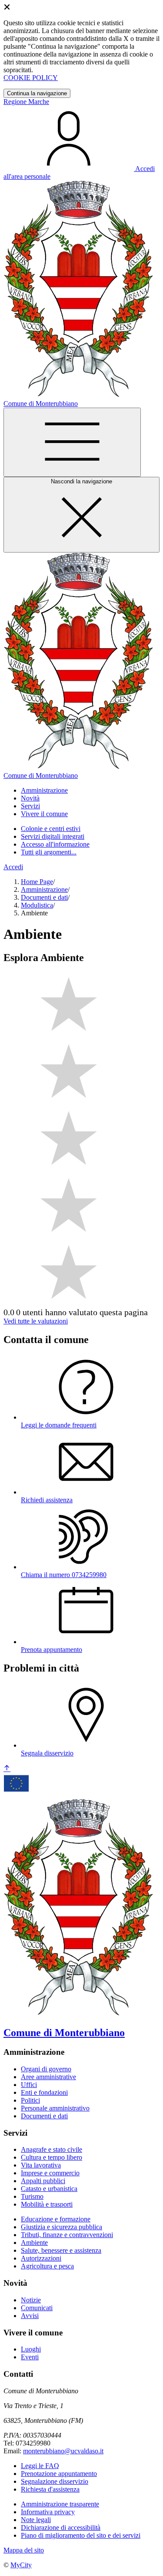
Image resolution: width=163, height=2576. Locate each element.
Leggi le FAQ (40, 2466)
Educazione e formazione (56, 2219)
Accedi (13, 867)
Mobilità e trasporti (47, 2204)
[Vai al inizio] (7, 1769)
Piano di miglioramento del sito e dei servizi (81, 2535)
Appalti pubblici (43, 2181)
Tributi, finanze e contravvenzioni (67, 2235)
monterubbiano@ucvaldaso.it (63, 2451)
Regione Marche (26, 102)
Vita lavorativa (41, 2165)
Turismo (32, 2196)
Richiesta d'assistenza (50, 2489)
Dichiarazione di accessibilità (61, 2527)
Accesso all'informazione (55, 844)
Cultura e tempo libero (52, 2157)
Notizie (31, 2300)
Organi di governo (46, 2069)
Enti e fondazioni (44, 2092)
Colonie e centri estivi (51, 829)
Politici (30, 2100)
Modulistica (37, 905)
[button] (44, 790)
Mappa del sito (24, 2550)
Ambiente (34, 2243)
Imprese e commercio (50, 2173)
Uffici (29, 2085)
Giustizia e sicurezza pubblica (62, 2227)
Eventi (30, 2357)
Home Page (37, 882)
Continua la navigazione (37, 93)
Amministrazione (44, 889)
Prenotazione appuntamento (59, 2474)
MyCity (21, 2565)
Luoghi (31, 2349)
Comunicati (37, 2308)
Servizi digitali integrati (53, 836)
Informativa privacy (48, 2512)
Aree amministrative (48, 2077)
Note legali (36, 2520)
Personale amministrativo (55, 2108)
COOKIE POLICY (31, 78)
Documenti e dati (44, 897)
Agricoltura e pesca (47, 2266)
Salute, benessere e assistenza (61, 2250)
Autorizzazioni (41, 2258)
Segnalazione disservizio (55, 2481)
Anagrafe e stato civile (52, 2149)
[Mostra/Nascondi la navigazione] (72, 442)
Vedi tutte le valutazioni (36, 1321)
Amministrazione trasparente (60, 2504)
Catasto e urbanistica (49, 2189)
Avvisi (30, 2316)
